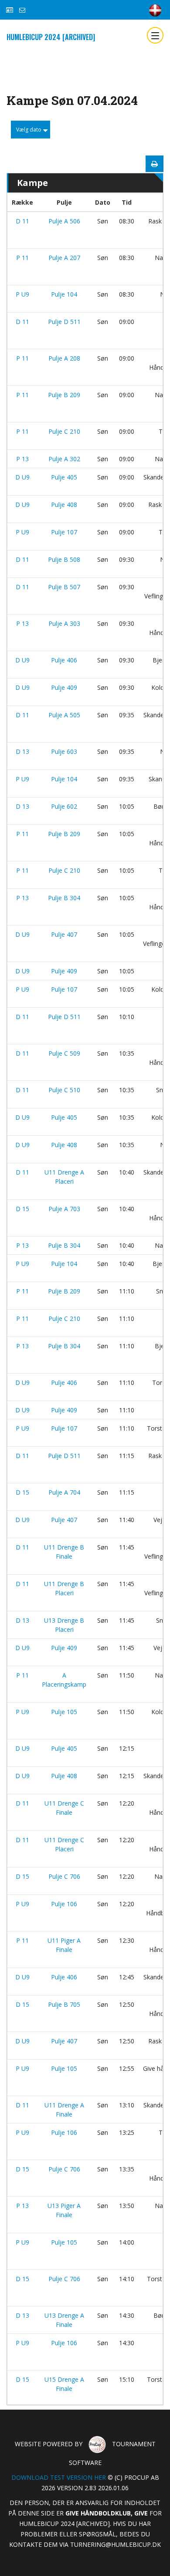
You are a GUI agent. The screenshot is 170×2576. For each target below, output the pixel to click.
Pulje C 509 (64, 1053)
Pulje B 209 (64, 395)
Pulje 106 (64, 1904)
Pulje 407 (64, 934)
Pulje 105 (64, 1712)
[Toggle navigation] (155, 35)
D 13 (22, 751)
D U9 (22, 477)
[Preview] (155, 164)
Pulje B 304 (64, 898)
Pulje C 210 (64, 431)
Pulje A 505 (64, 715)
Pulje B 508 (64, 559)
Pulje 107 (64, 532)
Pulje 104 (64, 294)
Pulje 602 (64, 806)
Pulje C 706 (64, 1876)
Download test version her (59, 2477)
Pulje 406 (64, 660)
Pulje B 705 (64, 2004)
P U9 (22, 294)
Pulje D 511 (64, 322)
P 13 (22, 459)
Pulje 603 (64, 751)
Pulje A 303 (64, 623)
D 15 (22, 1209)
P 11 (22, 258)
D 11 (22, 221)
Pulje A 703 (64, 1209)
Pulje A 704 (64, 1492)
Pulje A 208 (64, 358)
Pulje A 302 (64, 459)
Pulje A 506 (64, 221)
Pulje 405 (64, 477)
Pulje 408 (64, 505)
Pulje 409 (64, 687)
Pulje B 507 (64, 587)
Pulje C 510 (64, 1090)
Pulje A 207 (64, 258)
